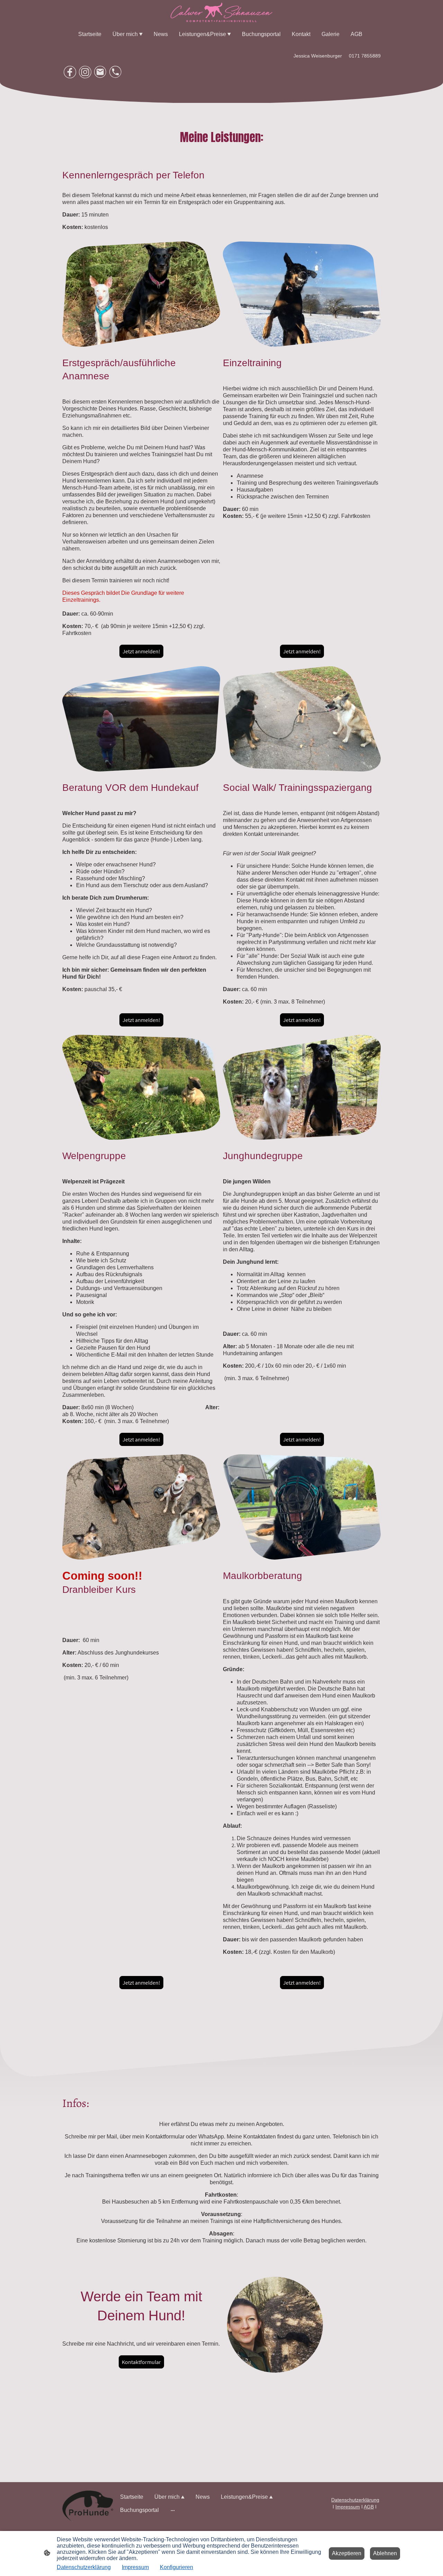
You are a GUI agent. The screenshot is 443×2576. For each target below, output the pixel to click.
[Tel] (116, 72)
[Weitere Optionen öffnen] (173, 2510)
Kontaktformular (141, 2362)
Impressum (135, 2567)
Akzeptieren (347, 2553)
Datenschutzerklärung (84, 2567)
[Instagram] (85, 72)
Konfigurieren (177, 2567)
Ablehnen (385, 2553)
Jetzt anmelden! (141, 651)
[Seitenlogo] (221, 12)
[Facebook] (70, 72)
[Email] (100, 72)
